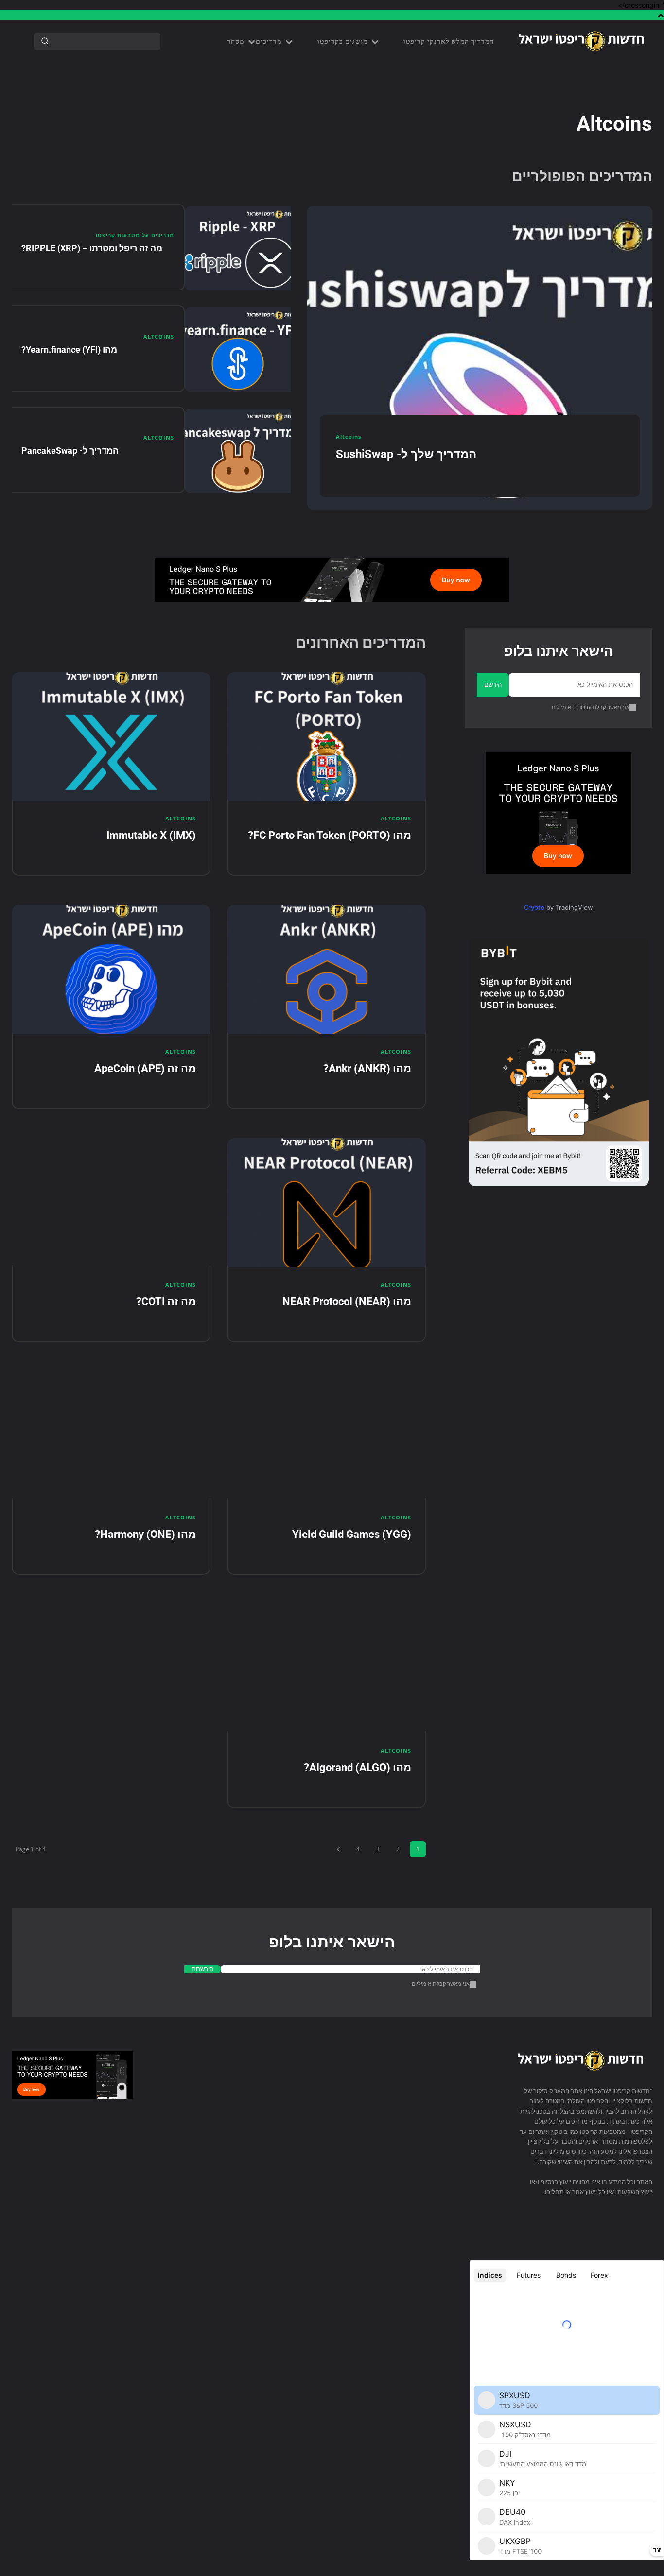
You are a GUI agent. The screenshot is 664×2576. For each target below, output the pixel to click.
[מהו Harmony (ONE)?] (111, 1436)
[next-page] (338, 1849)
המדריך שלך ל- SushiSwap (406, 454)
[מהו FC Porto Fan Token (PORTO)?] (326, 737)
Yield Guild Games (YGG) (352, 1534)
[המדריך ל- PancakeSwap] (238, 451)
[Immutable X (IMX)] (111, 737)
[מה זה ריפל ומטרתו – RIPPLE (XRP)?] (238, 248)
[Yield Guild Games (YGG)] (326, 1436)
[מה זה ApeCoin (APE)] (111, 970)
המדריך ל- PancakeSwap (70, 451)
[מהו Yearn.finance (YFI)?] (238, 350)
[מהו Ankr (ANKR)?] (326, 970)
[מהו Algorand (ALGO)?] (326, 1669)
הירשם (493, 684)
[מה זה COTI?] (111, 1203)
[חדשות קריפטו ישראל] (581, 41)
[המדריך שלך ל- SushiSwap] (480, 358)
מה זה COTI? (166, 1302)
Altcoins (159, 336)
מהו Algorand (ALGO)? (358, 1767)
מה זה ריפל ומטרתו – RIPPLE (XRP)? (92, 248)
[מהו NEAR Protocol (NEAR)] (326, 1203)
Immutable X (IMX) (151, 835)
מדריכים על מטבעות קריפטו (135, 235)
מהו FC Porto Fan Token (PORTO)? (330, 835)
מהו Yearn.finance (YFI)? (69, 350)
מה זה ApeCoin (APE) (145, 1068)
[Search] (45, 41)
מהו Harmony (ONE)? (145, 1534)
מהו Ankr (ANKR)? (367, 1068)
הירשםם (202, 1969)
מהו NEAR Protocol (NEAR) (347, 1302)
